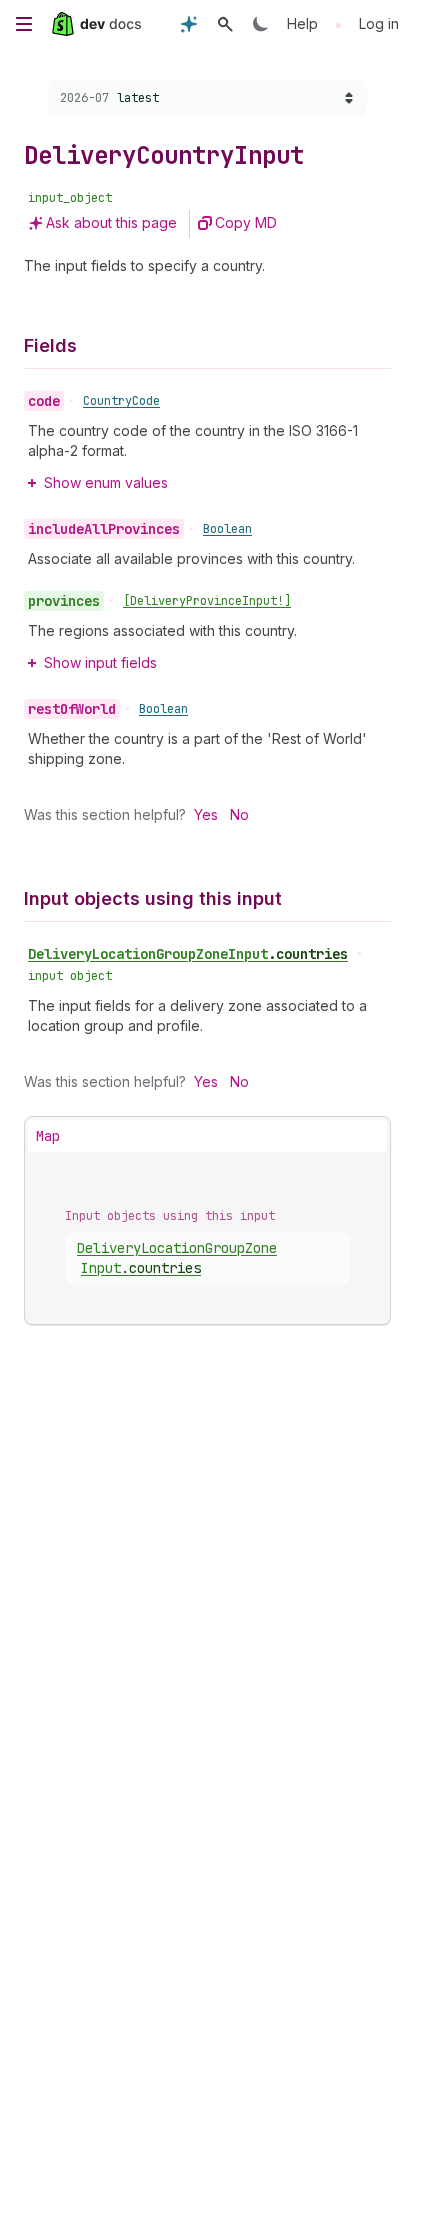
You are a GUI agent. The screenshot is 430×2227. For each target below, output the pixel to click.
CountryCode (121, 401)
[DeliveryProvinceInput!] (207, 601)
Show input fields (100, 662)
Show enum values (106, 482)
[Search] (225, 24)
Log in (379, 23)
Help (302, 23)
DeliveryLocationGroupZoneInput (188, 954)
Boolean (227, 529)
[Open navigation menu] (24, 24)
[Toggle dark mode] (261, 24)
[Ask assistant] (189, 24)
